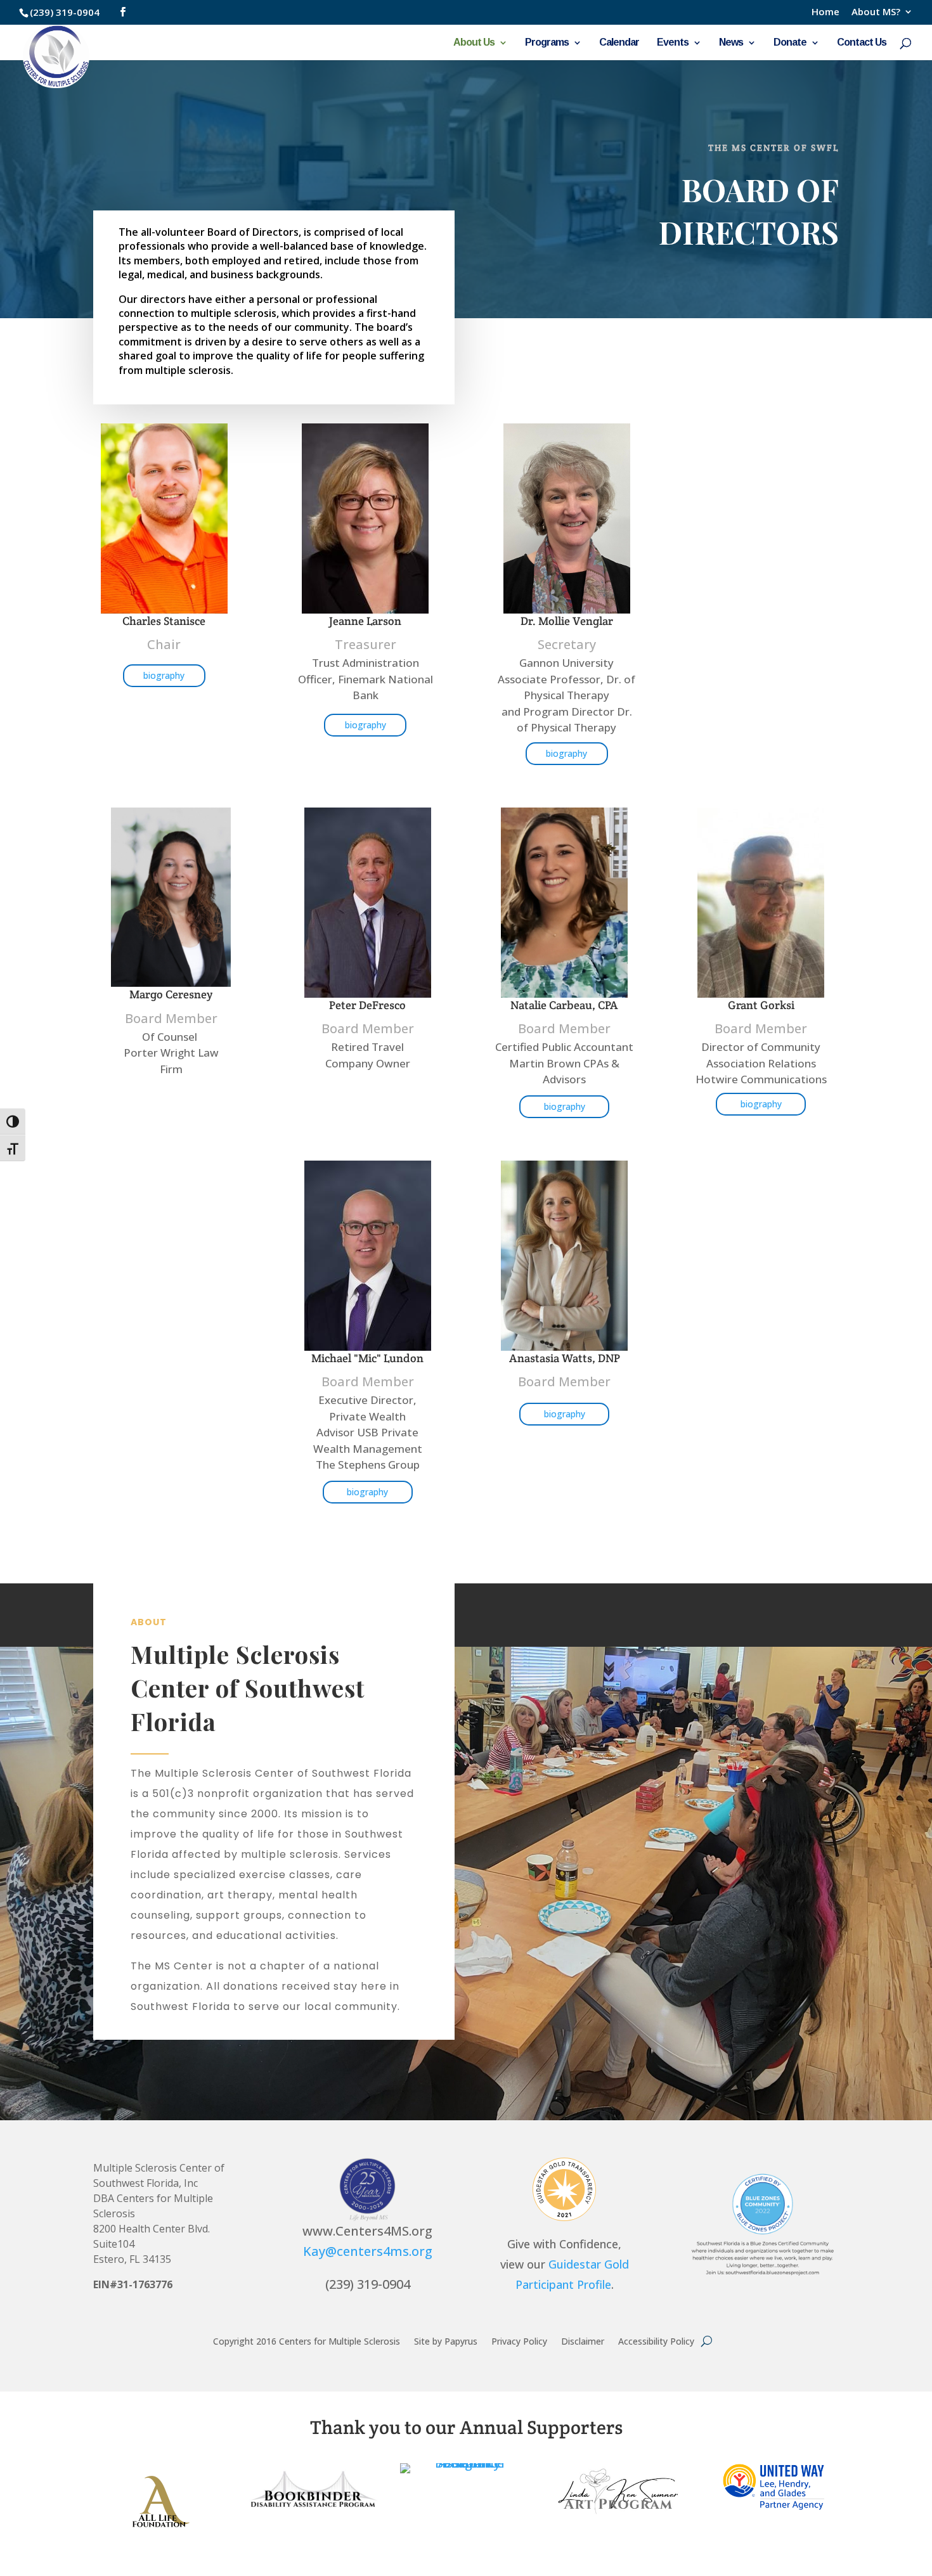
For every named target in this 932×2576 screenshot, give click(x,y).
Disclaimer (583, 2341)
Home (825, 12)
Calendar (619, 43)
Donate (790, 43)
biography (164, 675)
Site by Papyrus (446, 2341)
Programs (547, 43)
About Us (474, 43)
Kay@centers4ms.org (368, 2251)
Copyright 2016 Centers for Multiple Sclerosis (307, 2341)
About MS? (876, 12)
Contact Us (862, 43)
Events (673, 43)
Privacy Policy (519, 2341)
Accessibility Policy (656, 2341)
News (731, 43)
